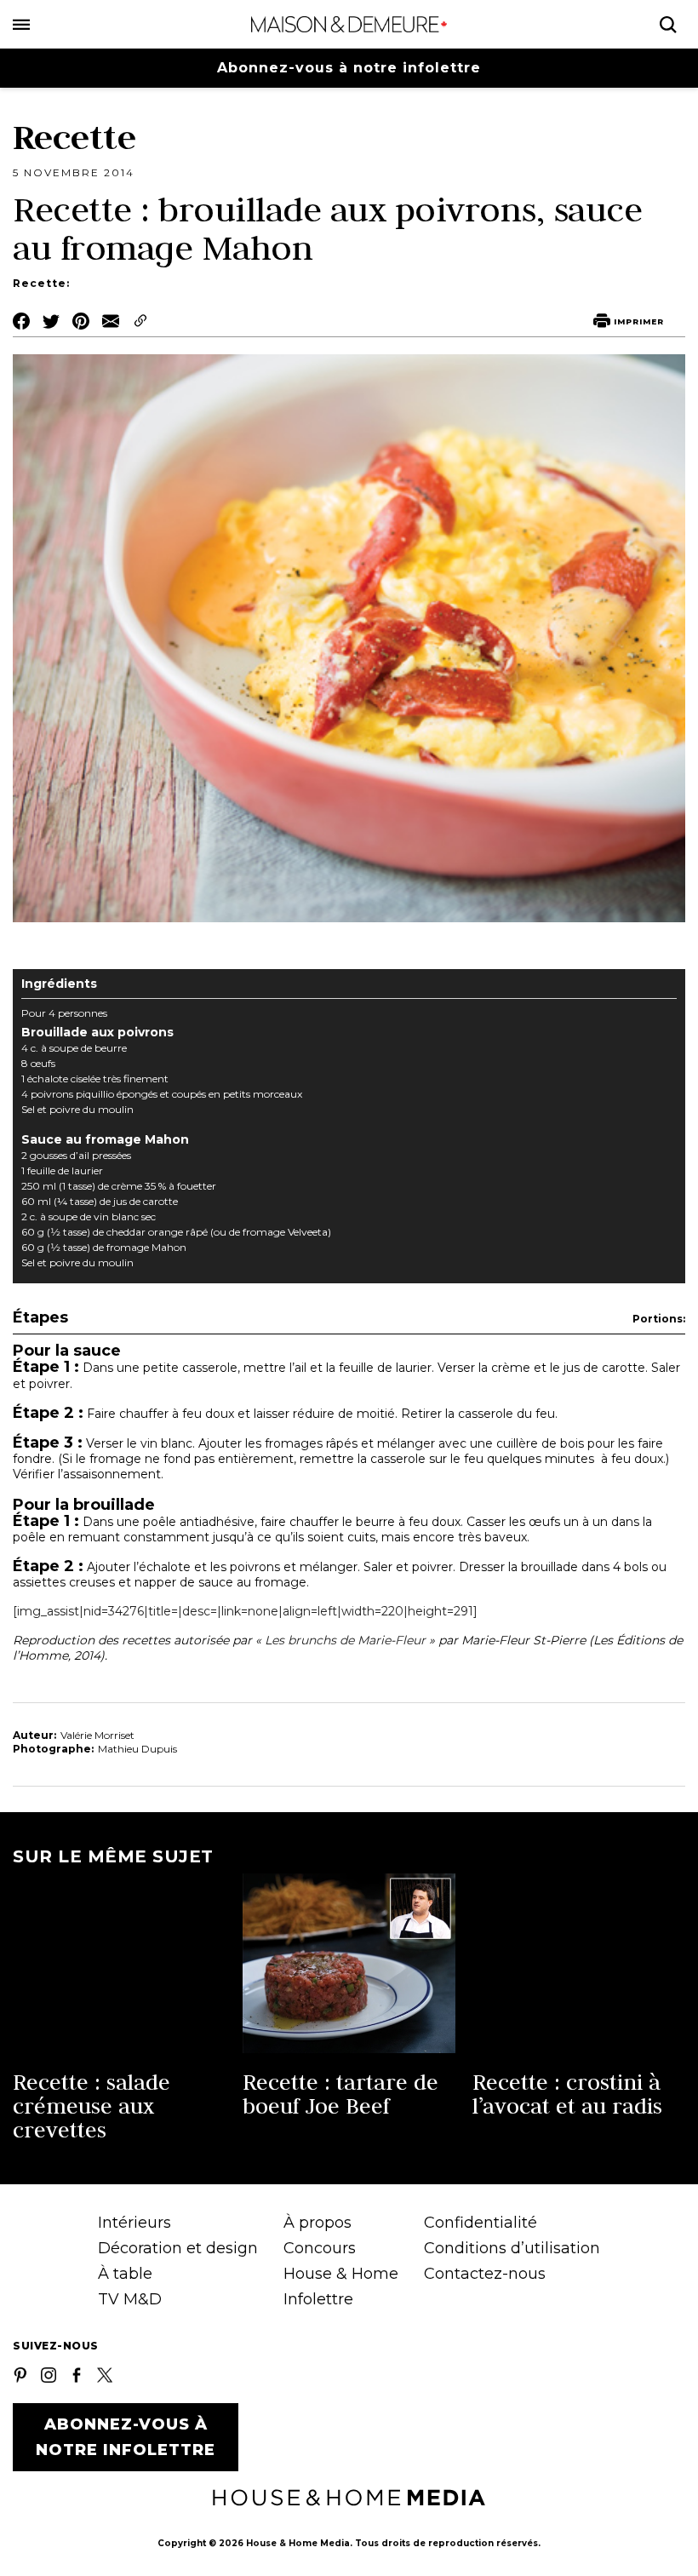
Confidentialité (481, 2223)
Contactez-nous (485, 2274)
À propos (318, 2223)
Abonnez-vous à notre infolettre (349, 68)
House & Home (341, 2274)
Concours (320, 2248)
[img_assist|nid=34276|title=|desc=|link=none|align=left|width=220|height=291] (245, 1611)
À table (125, 2274)
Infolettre (318, 2299)
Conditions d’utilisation (512, 2248)
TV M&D (130, 2299)
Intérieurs (134, 2223)
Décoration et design (178, 2248)
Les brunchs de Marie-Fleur (345, 1640)
